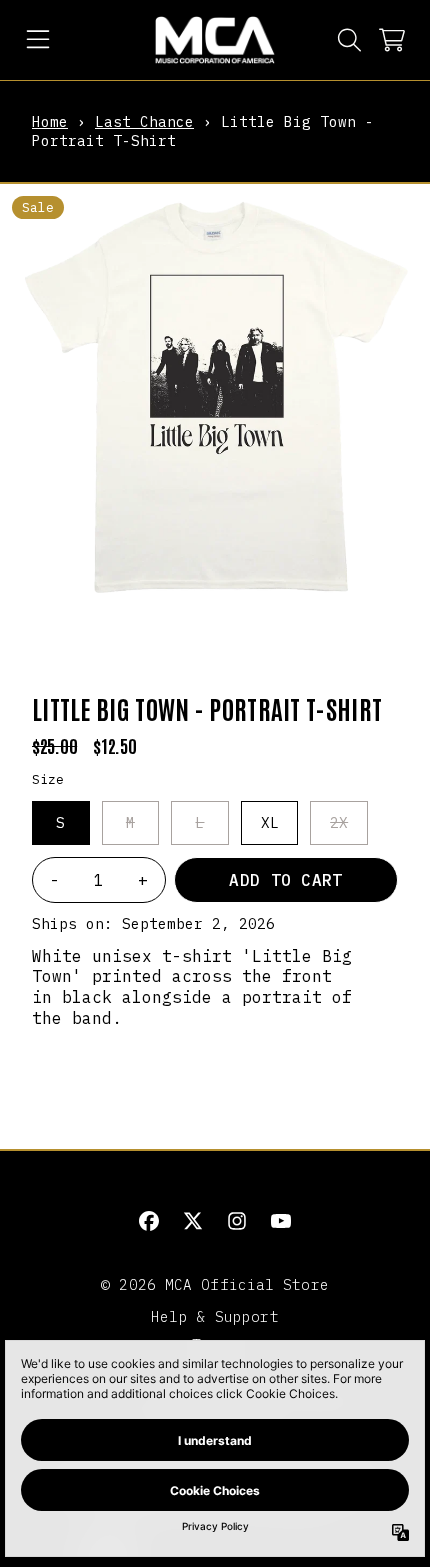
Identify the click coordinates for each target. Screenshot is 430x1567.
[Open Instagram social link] (237, 1221)
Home (50, 121)
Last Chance (144, 121)
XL (270, 822)
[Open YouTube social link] (281, 1221)
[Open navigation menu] (38, 40)
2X (339, 822)
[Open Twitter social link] (193, 1221)
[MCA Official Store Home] (215, 40)
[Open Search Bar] (348, 40)
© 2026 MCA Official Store (215, 1284)
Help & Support (214, 1316)
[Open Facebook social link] (149, 1221)
